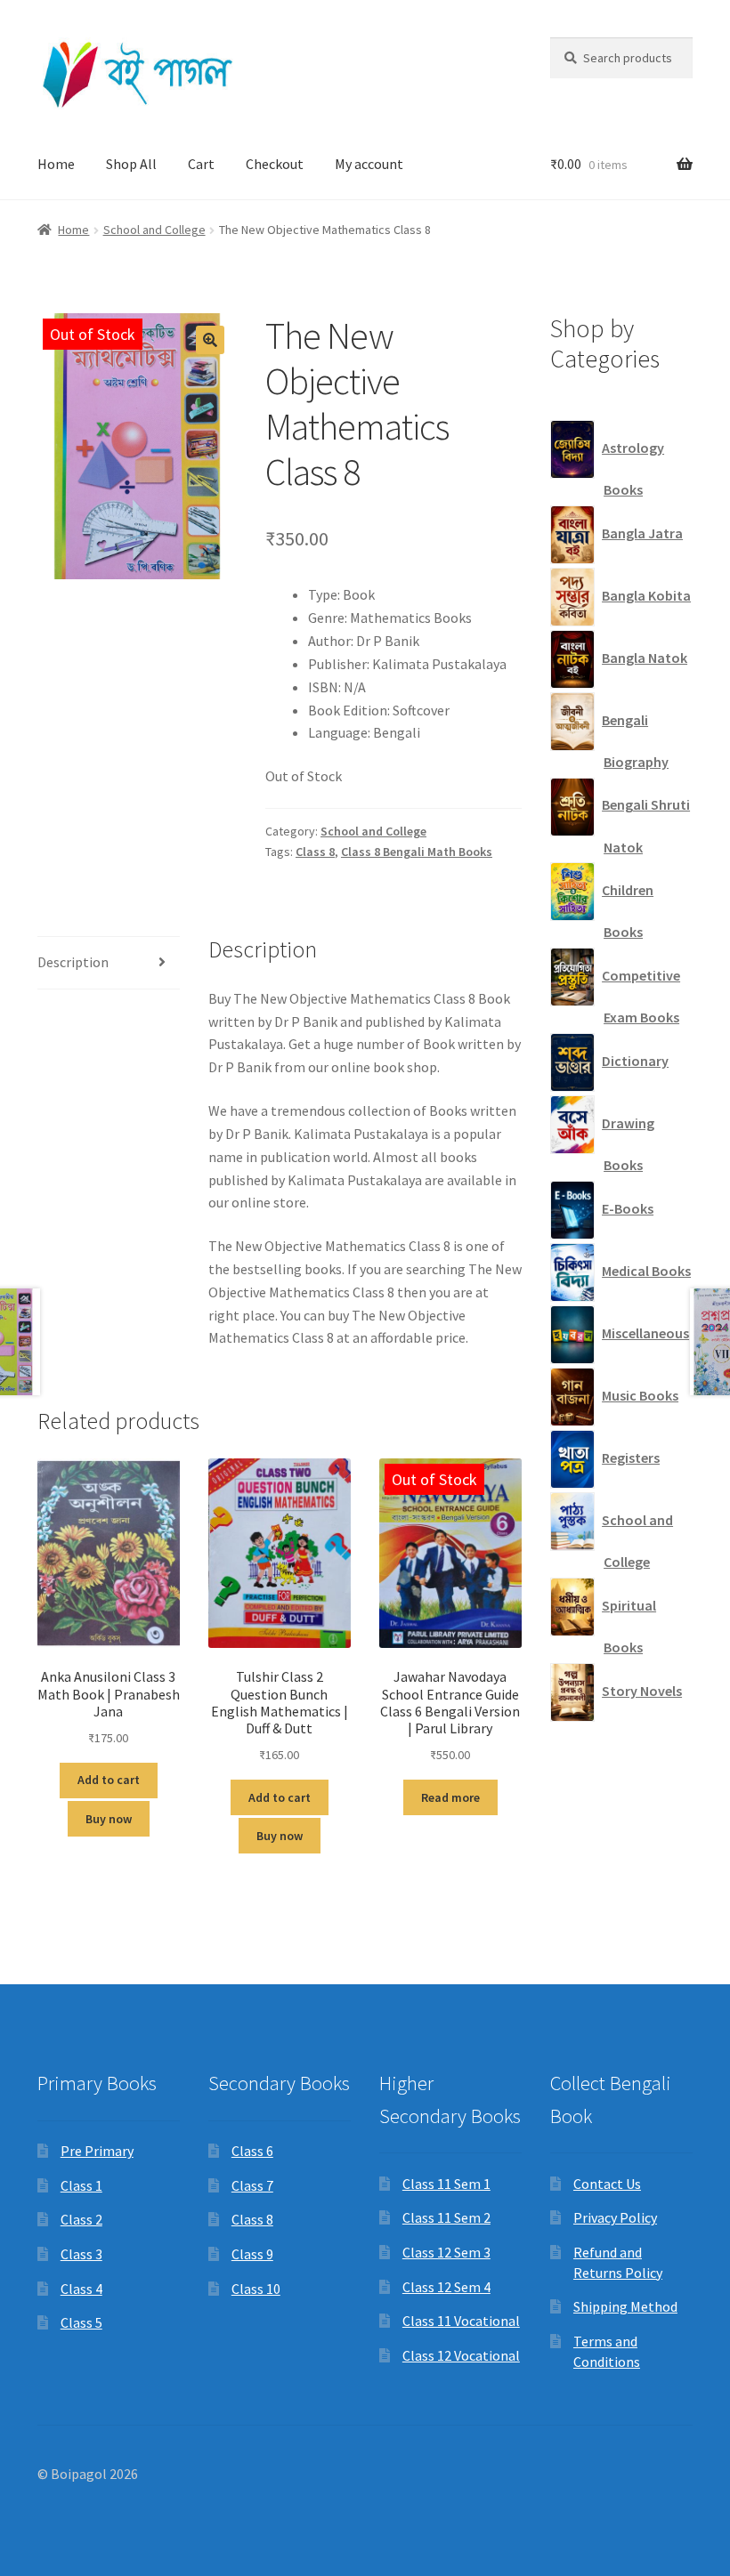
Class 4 (81, 2289)
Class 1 (81, 2185)
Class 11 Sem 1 (446, 2184)
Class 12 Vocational (461, 2355)
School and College (154, 230)
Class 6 (252, 2151)
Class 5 (81, 2322)
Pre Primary (97, 2151)
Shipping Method (625, 2306)
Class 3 (81, 2254)
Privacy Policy (615, 2217)
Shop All (131, 164)
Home (56, 164)
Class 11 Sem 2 (446, 2217)
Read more (450, 1797)
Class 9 (252, 2254)
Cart (201, 164)
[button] (210, 340)
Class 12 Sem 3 (446, 2252)
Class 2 (81, 2219)
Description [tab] (73, 962)
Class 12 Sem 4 (446, 2287)
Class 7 (252, 2185)
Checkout (275, 164)
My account (369, 164)
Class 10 (256, 2289)
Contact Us (607, 2184)
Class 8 (315, 852)
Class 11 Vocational (461, 2321)
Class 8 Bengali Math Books (417, 852)
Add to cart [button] (109, 1780)
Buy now (109, 1819)
